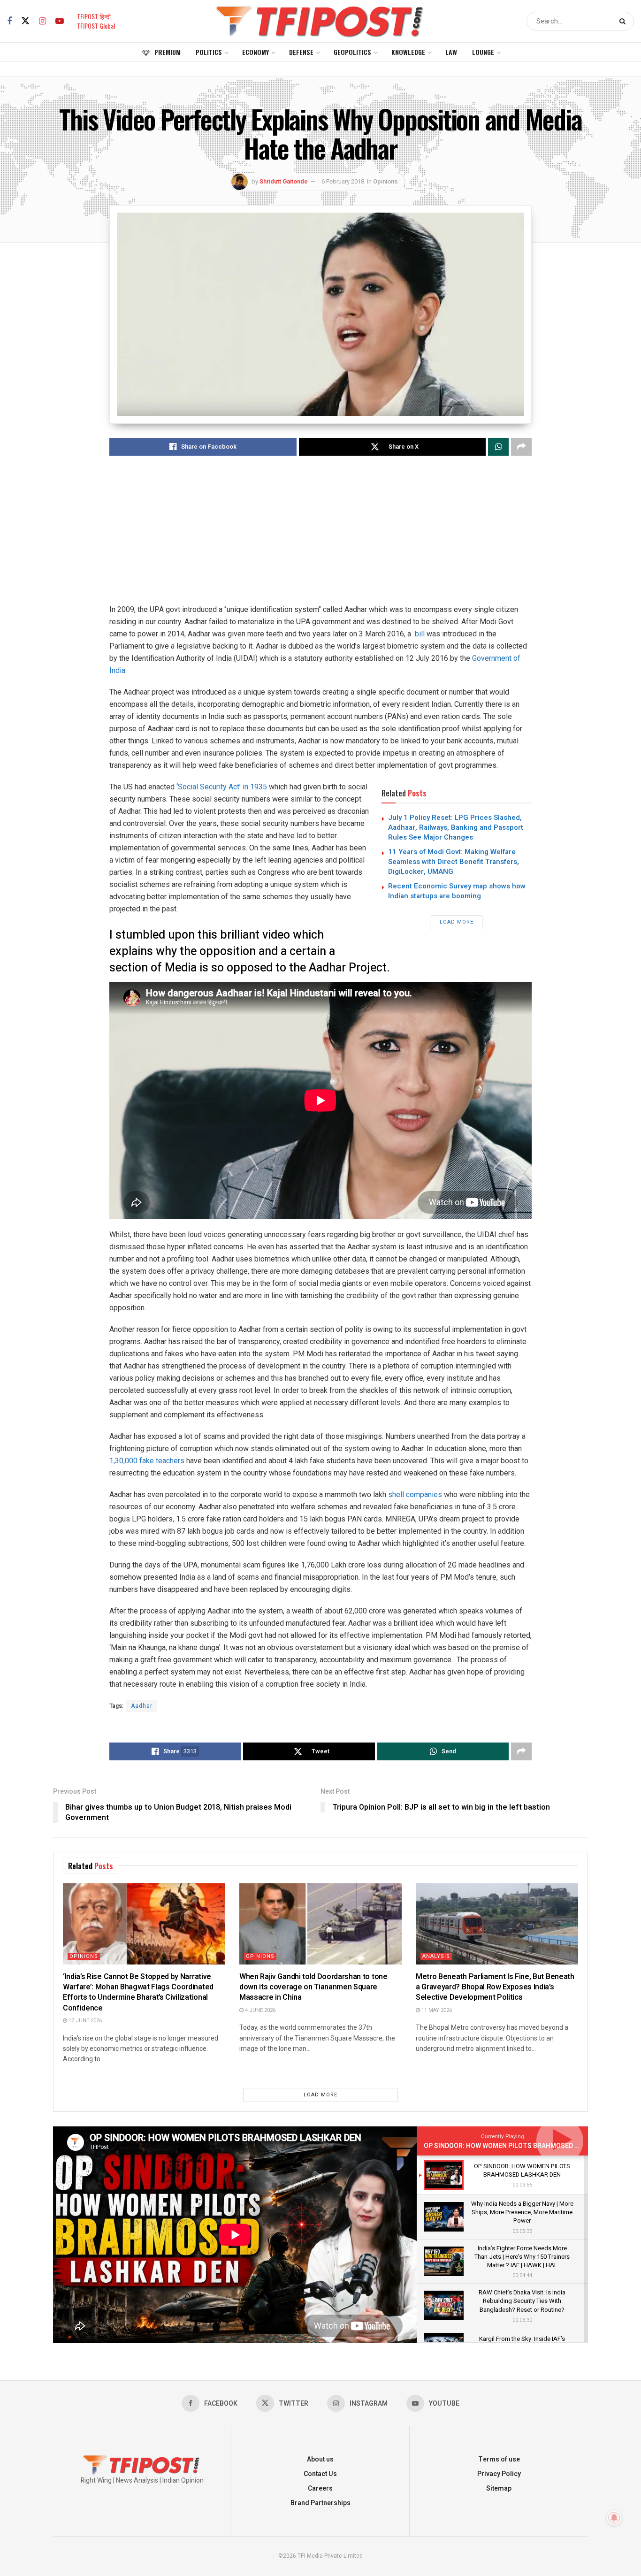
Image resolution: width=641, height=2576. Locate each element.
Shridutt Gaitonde (284, 181)
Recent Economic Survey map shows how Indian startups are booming (457, 891)
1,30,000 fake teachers (147, 1461)
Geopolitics (352, 52)
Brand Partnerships (320, 2503)
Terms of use (499, 2459)
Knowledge (408, 52)
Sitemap (499, 2488)
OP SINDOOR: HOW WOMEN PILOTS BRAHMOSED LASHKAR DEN (521, 2146)
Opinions (385, 181)
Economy (256, 52)
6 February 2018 (343, 181)
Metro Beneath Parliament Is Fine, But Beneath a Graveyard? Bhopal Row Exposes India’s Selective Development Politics (495, 1987)
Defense (301, 52)
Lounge (483, 52)
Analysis (436, 1956)
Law (451, 52)
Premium (168, 52)
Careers (320, 2488)
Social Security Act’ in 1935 (222, 787)
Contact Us (320, 2474)
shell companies (415, 1494)
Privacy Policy (499, 2474)
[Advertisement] (320, 538)
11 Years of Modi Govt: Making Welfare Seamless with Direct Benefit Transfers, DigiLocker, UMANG (454, 862)
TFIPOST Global (96, 26)
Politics (209, 52)
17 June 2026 (84, 2021)
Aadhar (142, 1706)
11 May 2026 (436, 2010)
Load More (457, 922)
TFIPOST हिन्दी (94, 16)
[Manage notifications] (614, 2518)
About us (320, 2459)
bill (419, 634)
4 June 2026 (259, 2010)
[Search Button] (624, 21)
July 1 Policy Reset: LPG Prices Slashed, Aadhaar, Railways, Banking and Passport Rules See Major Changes (456, 827)
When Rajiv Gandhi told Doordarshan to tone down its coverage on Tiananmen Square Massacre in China (313, 1987)
